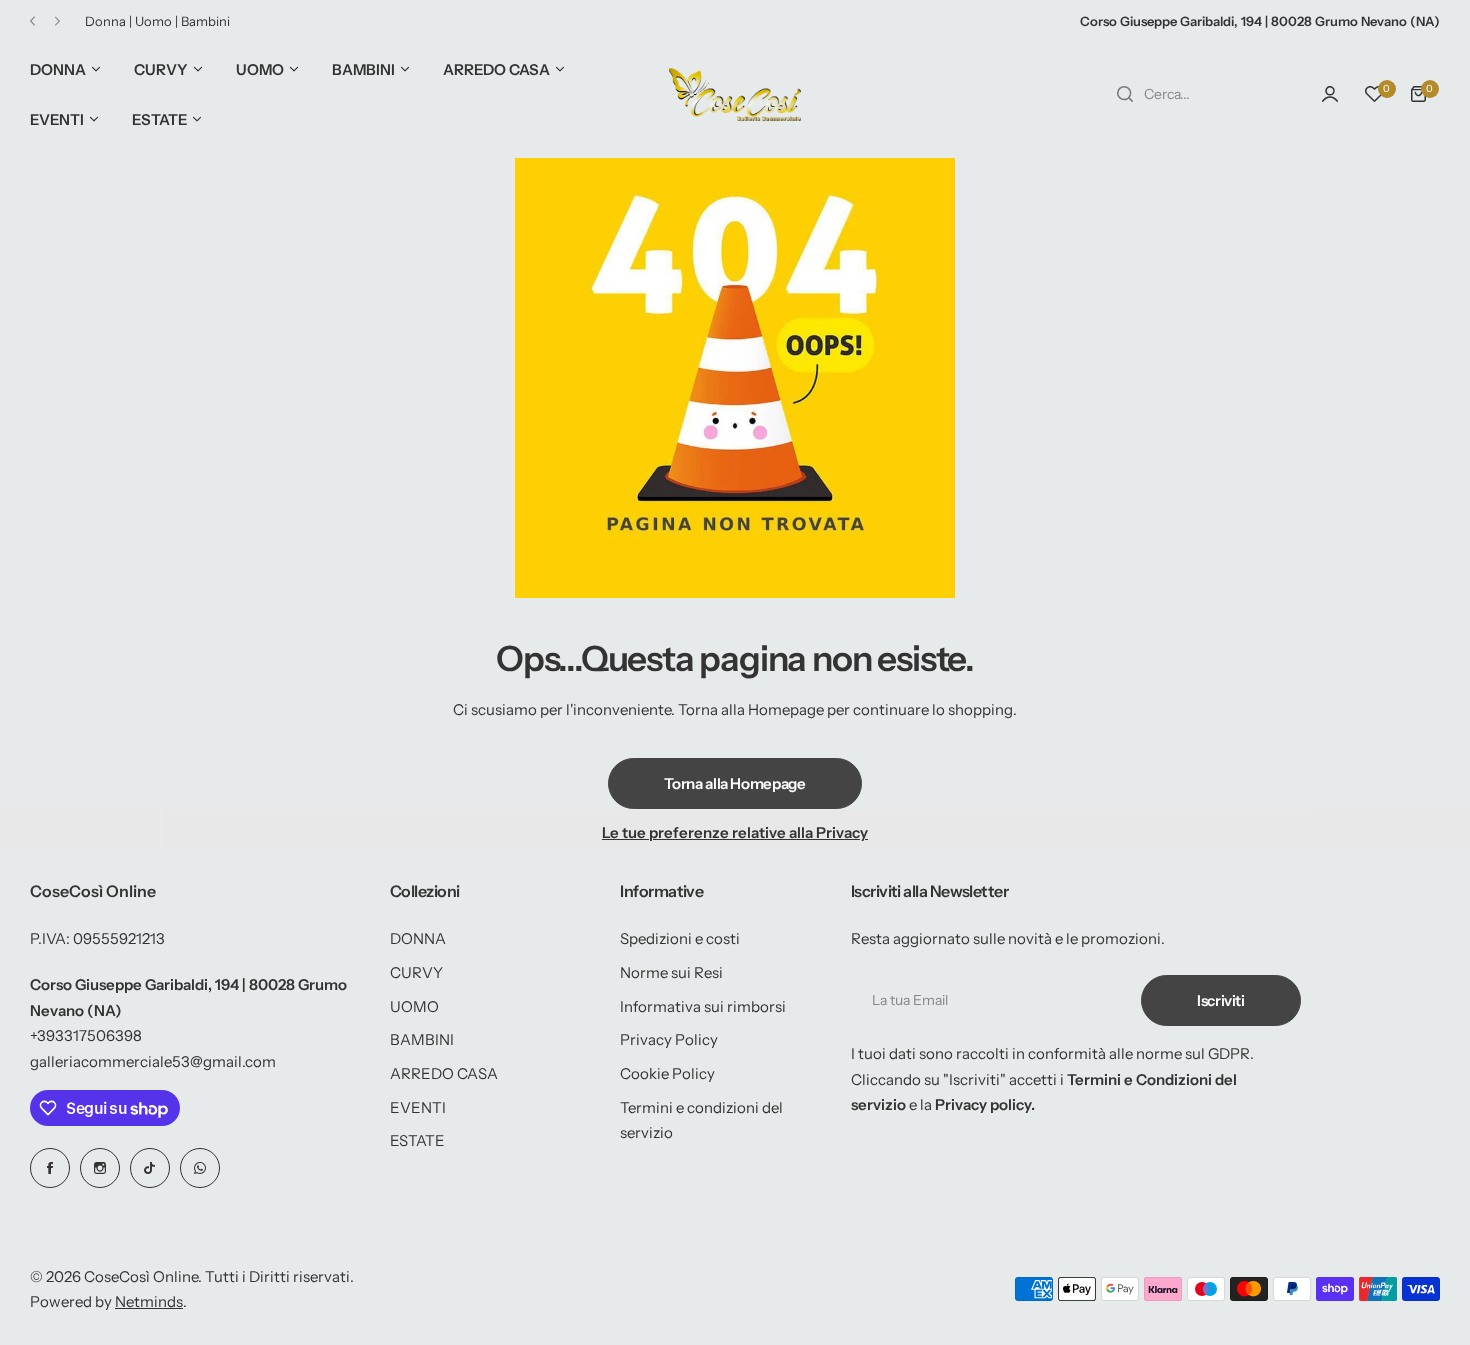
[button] (32, 21)
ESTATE (417, 1140)
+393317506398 (86, 1035)
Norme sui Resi (671, 972)
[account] (1330, 94)
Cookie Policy (667, 1073)
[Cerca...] (1125, 94)
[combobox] (1198, 94)
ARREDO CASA (444, 1073)
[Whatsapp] (200, 1168)
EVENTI (418, 1107)
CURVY (416, 972)
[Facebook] (50, 1168)
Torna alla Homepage (734, 783)
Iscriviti (1221, 1000)
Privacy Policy (669, 1039)
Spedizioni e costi (680, 938)
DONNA (418, 938)
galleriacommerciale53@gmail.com (153, 1061)
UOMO (414, 1006)
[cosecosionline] (735, 94)
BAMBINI (422, 1039)
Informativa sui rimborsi (703, 1006)
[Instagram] (100, 1168)
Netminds (149, 1301)
